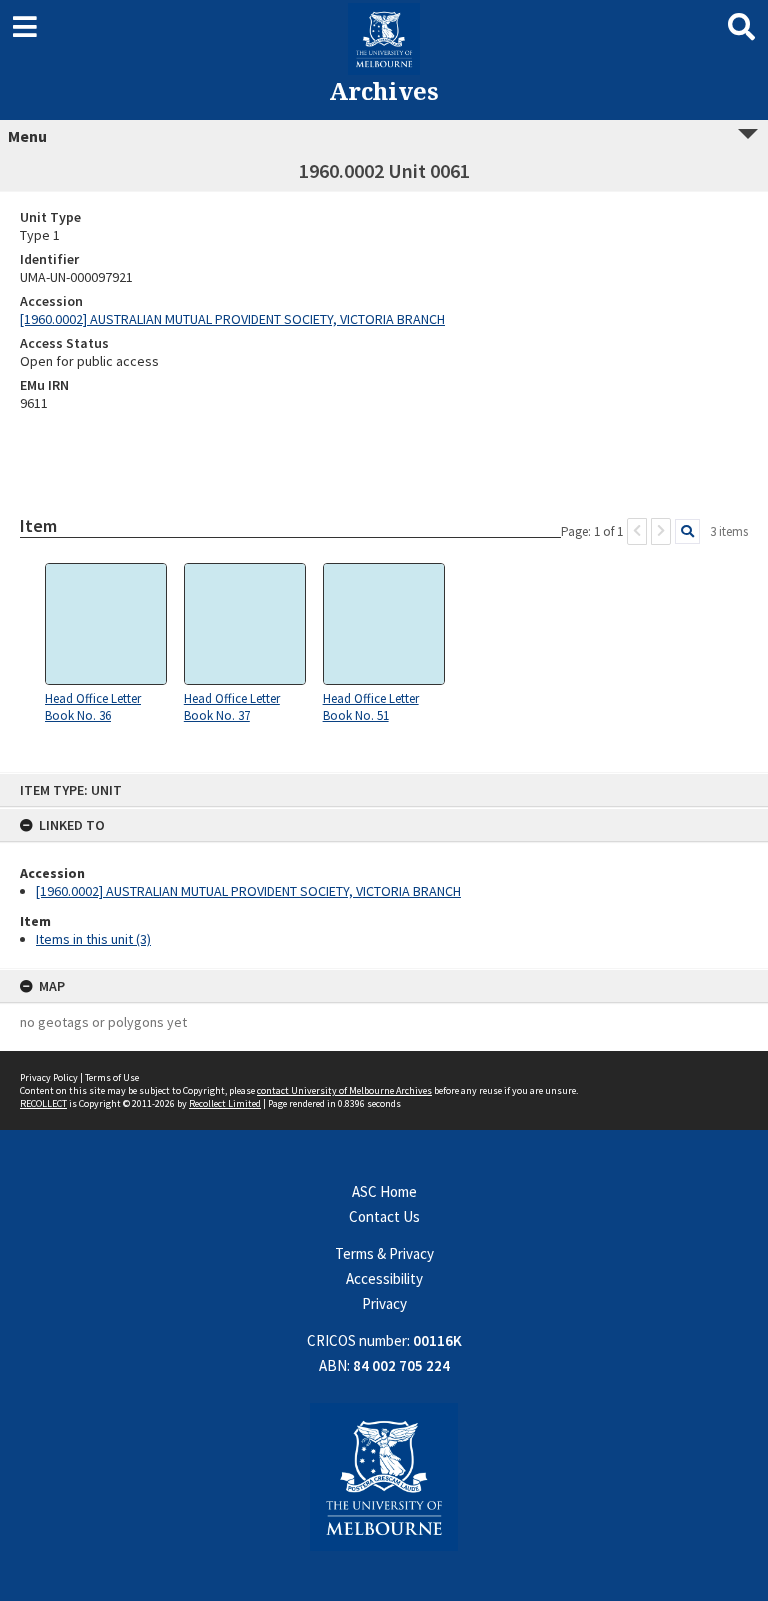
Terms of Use (112, 1077)
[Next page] (661, 531)
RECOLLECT (43, 1103)
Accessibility (384, 1278)
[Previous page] (637, 531)
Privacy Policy (49, 1077)
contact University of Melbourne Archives (344, 1090)
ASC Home (384, 1191)
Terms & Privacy (384, 1253)
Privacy (384, 1303)
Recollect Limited (225, 1103)
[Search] (687, 531)
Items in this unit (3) (93, 939)
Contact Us (384, 1216)
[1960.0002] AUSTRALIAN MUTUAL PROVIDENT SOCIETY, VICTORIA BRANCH (248, 891)
